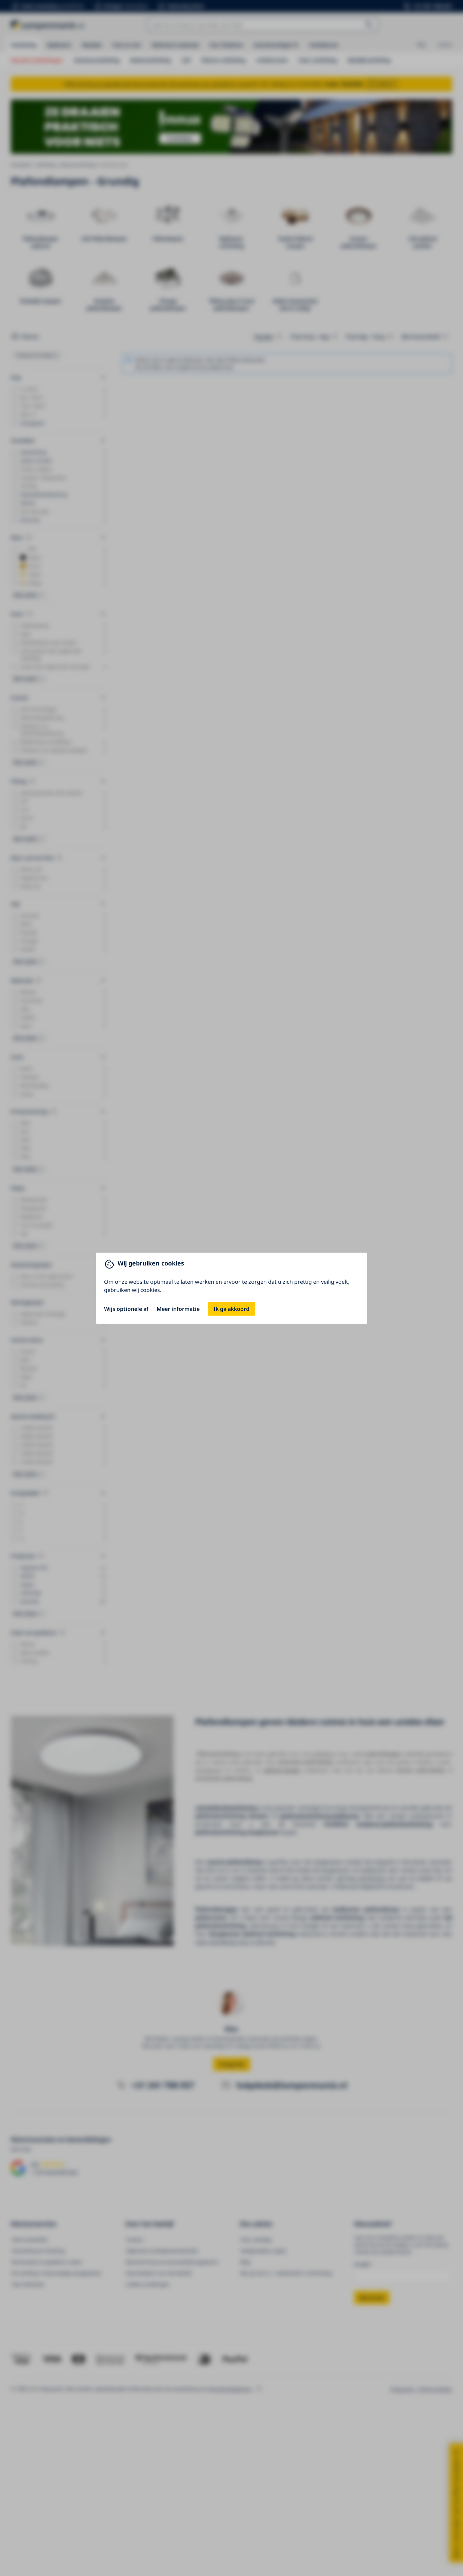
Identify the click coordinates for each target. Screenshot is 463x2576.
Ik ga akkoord (231, 1309)
